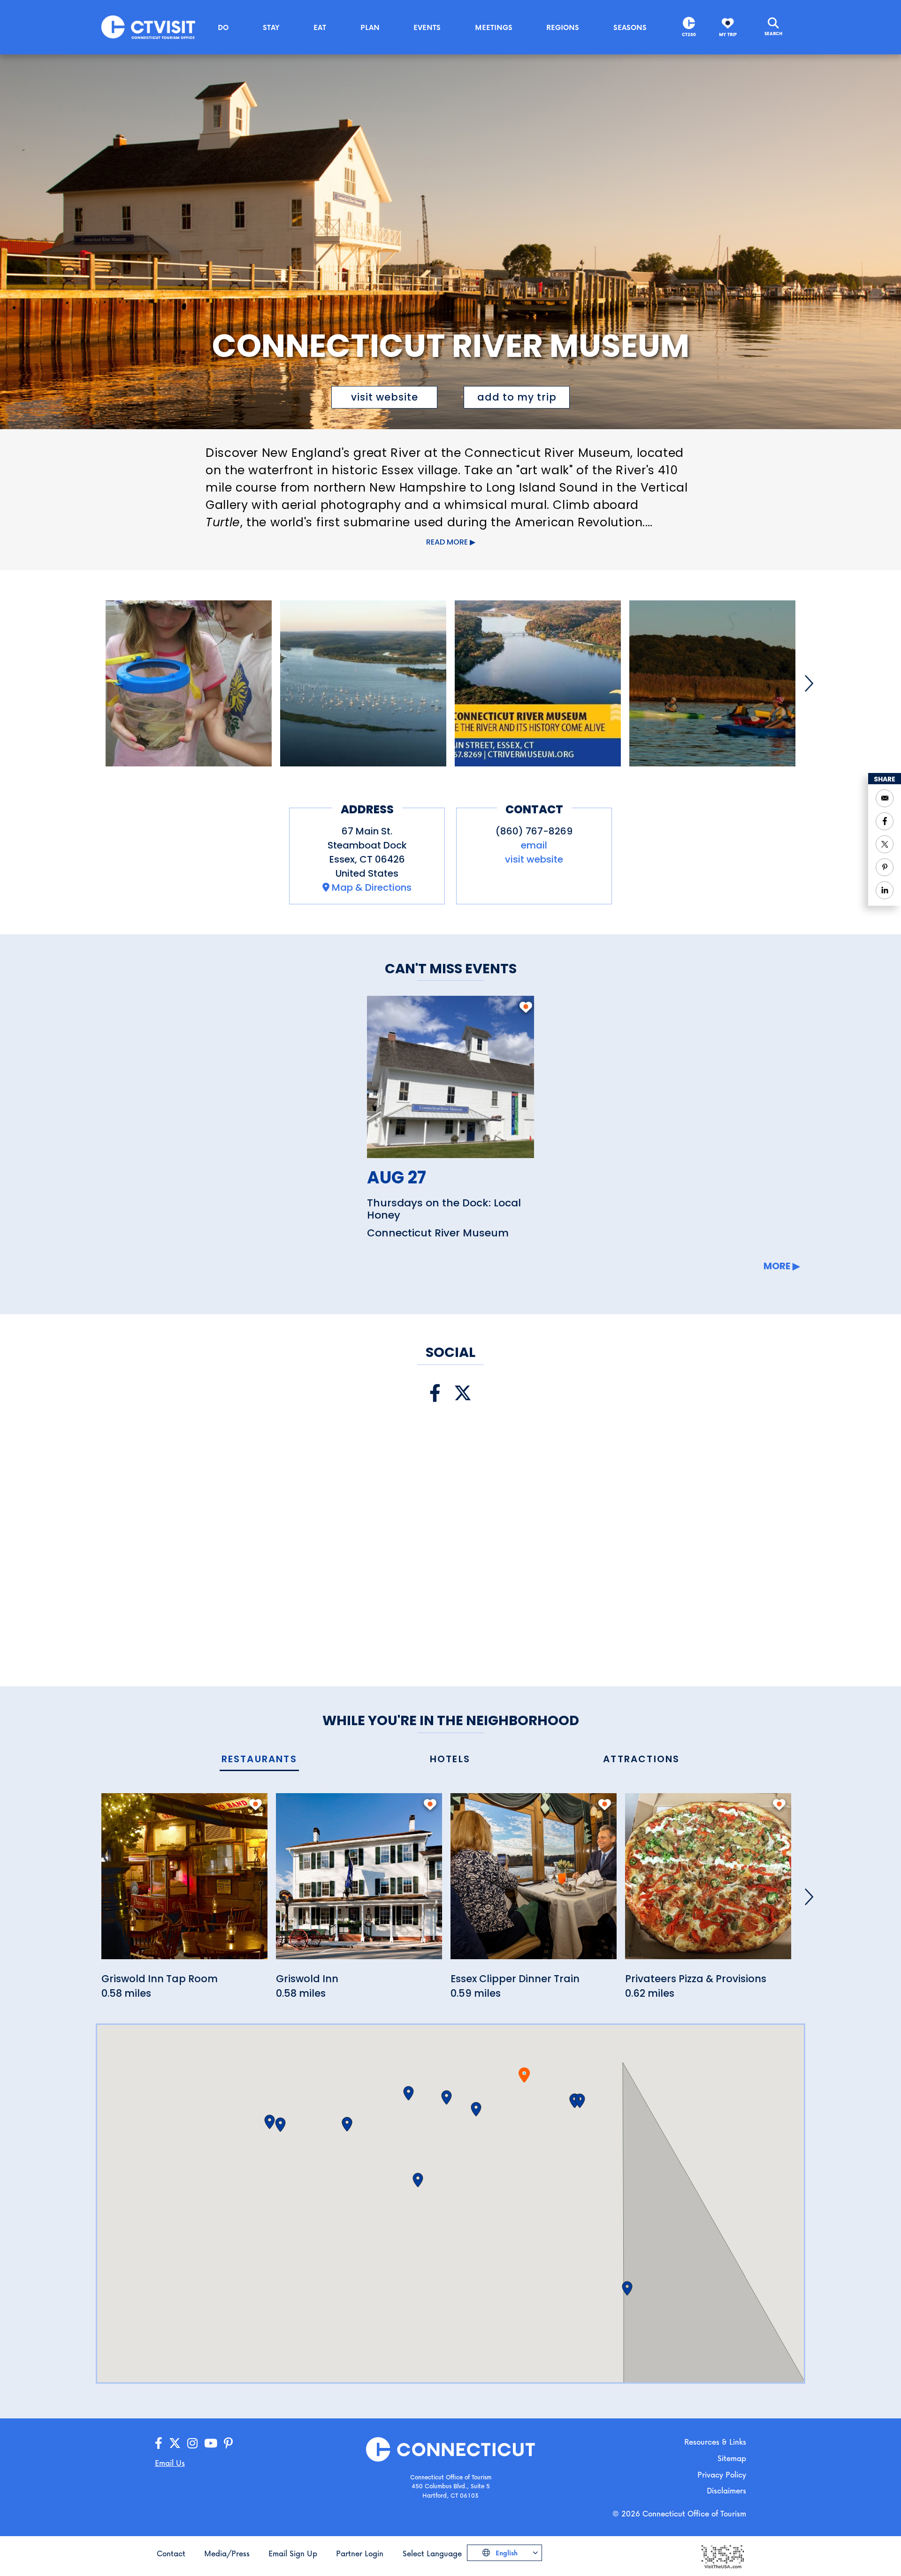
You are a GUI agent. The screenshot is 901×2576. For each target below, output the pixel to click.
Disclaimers (726, 2490)
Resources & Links (715, 2442)
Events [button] (427, 27)
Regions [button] (563, 27)
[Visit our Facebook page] (435, 1393)
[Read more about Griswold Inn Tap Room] (184, 1882)
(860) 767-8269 (534, 831)
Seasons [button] (630, 27)
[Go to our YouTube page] (211, 2443)
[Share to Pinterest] (885, 867)
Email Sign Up (293, 2553)
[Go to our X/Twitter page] (175, 2443)
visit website (385, 397)
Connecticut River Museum (438, 1233)
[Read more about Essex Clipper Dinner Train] (534, 1882)
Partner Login (360, 2553)
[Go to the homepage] (148, 27)
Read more (447, 542)
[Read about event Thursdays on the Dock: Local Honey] (450, 1077)
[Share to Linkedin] (885, 890)
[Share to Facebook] (885, 821)
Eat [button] (320, 27)
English (506, 2553)
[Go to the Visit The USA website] (722, 2556)
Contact (171, 2553)
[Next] (809, 683)
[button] (476, 2109)
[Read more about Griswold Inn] (359, 1882)
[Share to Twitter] (885, 844)
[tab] (259, 1760)
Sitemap (732, 2458)
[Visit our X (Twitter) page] (463, 1393)
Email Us (170, 2463)
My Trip (728, 34)
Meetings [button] (494, 27)
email (534, 845)
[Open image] (189, 683)
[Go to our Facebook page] (159, 2443)
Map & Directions (372, 887)
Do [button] (223, 27)
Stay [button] (271, 27)
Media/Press (227, 2553)
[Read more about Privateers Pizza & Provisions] (708, 1882)
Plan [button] (370, 27)
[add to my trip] (526, 1012)
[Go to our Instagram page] (192, 2443)
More (777, 1266)
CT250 (689, 34)
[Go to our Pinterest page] (228, 2443)
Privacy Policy (722, 2474)
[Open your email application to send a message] (885, 798)
